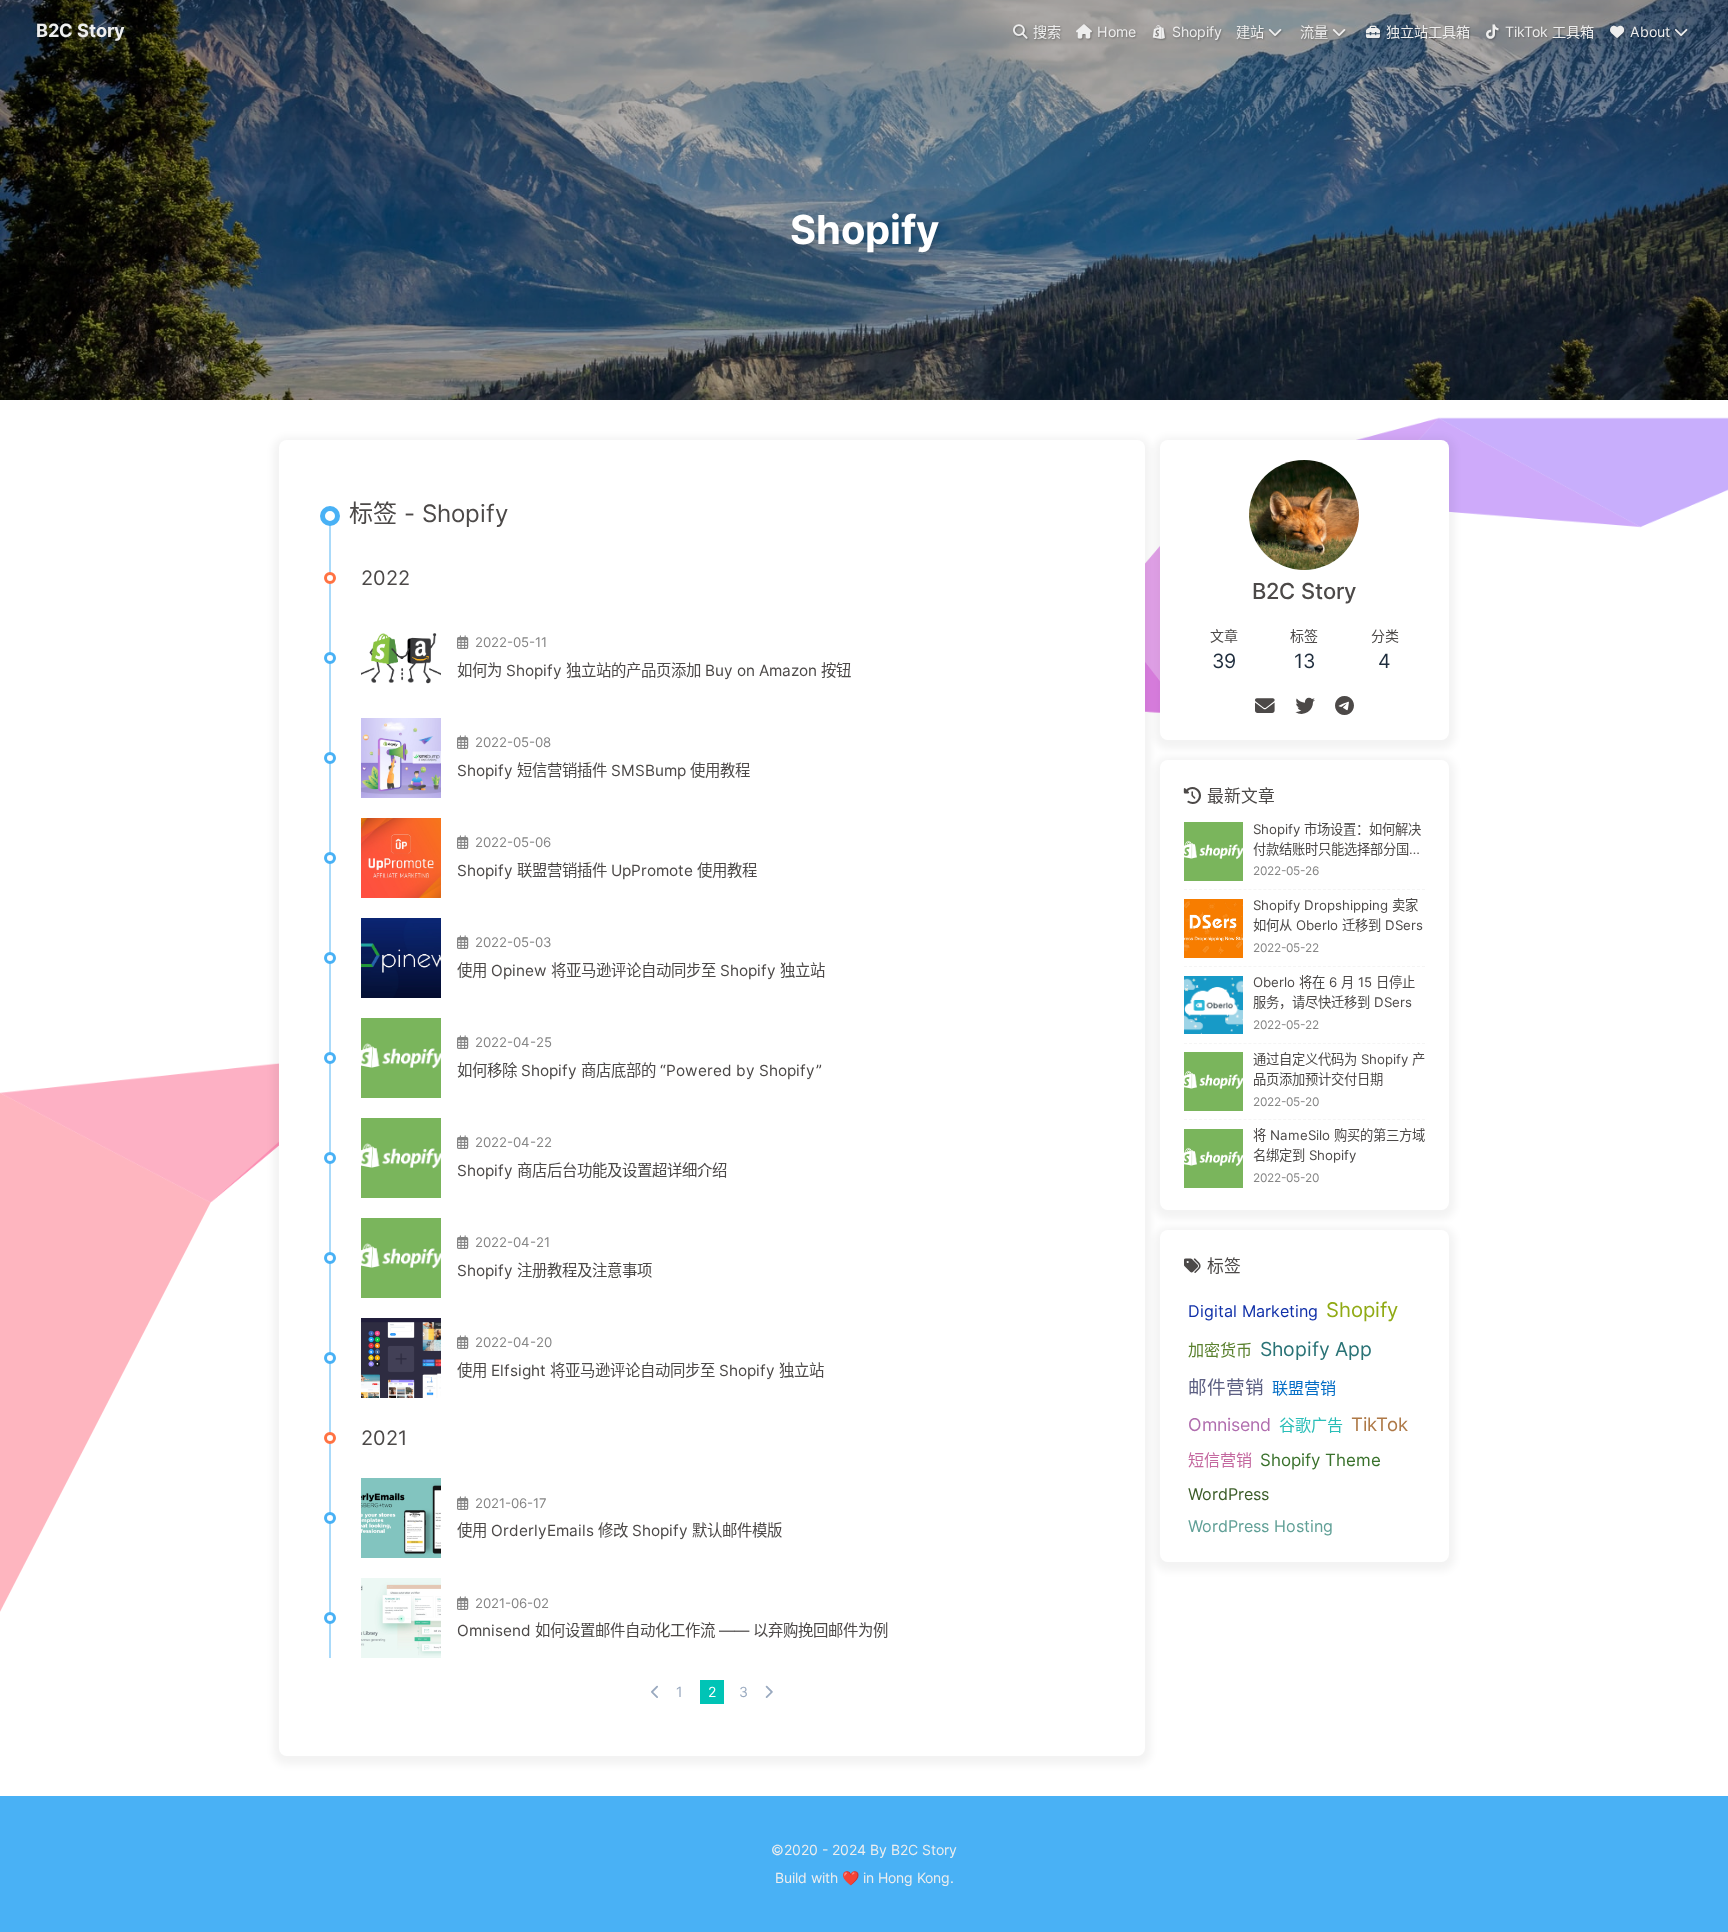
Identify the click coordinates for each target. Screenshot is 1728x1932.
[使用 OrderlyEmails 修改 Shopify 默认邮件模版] (401, 1518)
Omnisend (1229, 1425)
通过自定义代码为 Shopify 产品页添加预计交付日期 (1339, 1069)
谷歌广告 (1311, 1426)
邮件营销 (1226, 1387)
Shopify (1362, 1309)
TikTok (1379, 1425)
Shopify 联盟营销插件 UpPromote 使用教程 (607, 870)
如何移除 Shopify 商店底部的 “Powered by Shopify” (639, 1070)
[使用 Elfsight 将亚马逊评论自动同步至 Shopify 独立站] (401, 1358)
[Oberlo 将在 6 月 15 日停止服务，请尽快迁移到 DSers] (1213, 1005)
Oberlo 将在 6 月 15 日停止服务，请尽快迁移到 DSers (1334, 992)
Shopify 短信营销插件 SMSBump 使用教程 (603, 770)
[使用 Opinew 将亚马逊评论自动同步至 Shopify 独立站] (401, 958)
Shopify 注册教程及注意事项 (554, 1270)
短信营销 (1220, 1460)
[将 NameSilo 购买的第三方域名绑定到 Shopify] (1213, 1158)
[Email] (1265, 706)
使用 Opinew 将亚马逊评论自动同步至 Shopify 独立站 (641, 970)
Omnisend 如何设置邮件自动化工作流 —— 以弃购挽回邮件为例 (672, 1630)
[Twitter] (1305, 706)
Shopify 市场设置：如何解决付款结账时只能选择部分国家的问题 (1337, 840)
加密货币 (1220, 1350)
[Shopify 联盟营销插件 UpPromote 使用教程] (401, 858)
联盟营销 (1304, 1388)
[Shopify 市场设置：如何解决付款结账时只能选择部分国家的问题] (1213, 851)
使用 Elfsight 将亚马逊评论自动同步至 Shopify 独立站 (640, 1370)
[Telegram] (1344, 706)
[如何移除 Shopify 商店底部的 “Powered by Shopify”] (401, 1058)
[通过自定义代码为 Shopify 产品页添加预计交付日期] (1213, 1081)
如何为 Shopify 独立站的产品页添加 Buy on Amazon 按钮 (654, 670)
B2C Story (80, 30)
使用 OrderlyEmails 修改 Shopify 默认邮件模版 (619, 1530)
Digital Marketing (1253, 1311)
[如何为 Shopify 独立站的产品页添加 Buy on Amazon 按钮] (401, 658)
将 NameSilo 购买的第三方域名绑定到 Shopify (1339, 1146)
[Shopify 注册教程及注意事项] (401, 1258)
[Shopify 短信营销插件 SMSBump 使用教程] (401, 758)
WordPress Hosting (1260, 1526)
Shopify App (1316, 1349)
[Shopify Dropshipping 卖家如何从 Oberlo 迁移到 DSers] (1213, 928)
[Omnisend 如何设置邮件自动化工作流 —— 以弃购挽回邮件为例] (401, 1618)
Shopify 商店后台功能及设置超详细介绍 (592, 1170)
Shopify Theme (1320, 1460)
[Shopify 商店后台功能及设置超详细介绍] (401, 1158)
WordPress (1228, 1494)
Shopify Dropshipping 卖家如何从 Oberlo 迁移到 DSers (1338, 916)
